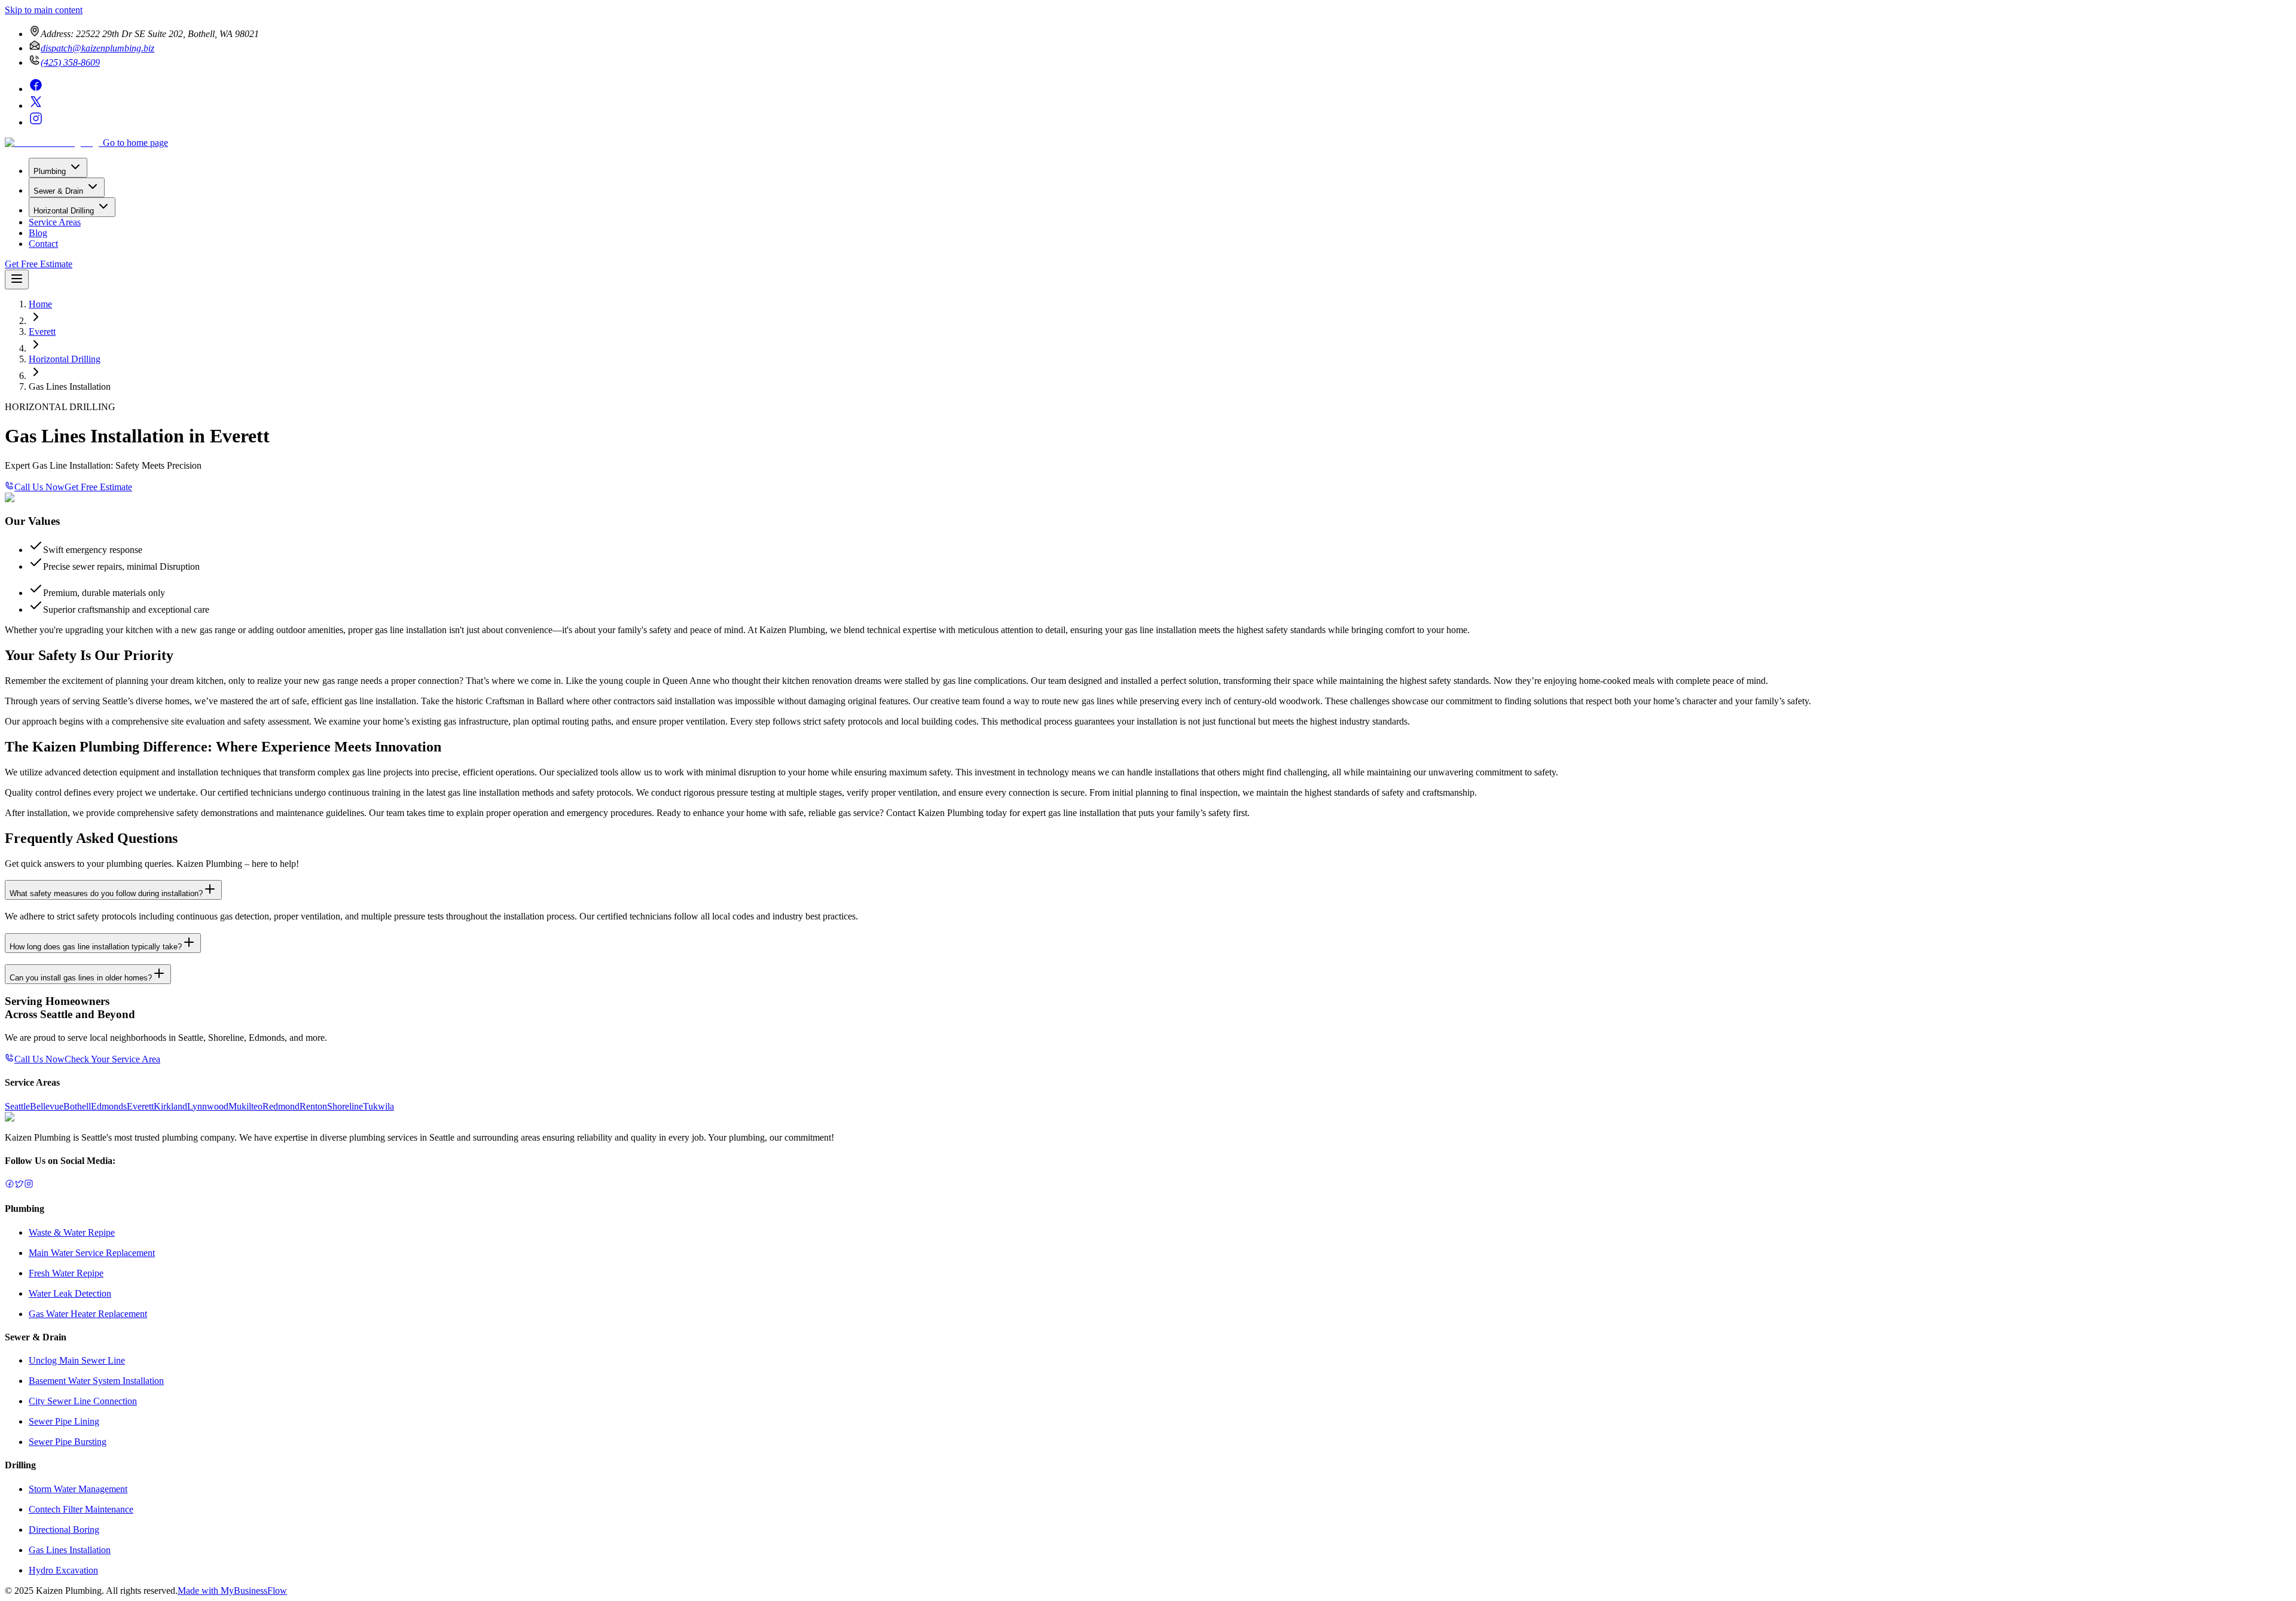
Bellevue (47, 1106)
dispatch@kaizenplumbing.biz (97, 48)
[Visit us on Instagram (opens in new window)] (36, 122)
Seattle (17, 1106)
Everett (42, 331)
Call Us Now (39, 487)
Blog (38, 233)
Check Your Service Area (112, 1059)
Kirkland (170, 1106)
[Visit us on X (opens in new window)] (36, 106)
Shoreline (345, 1106)
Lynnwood (208, 1106)
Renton (313, 1106)
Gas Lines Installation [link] (70, 386)
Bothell (77, 1106)
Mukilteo (245, 1106)
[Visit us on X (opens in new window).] (19, 1185)
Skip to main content (44, 10)
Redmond (281, 1106)
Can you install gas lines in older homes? (81, 978)
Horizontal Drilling (64, 211)
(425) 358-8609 (70, 62)
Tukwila (378, 1106)
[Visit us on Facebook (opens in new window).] (10, 1185)
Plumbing (50, 171)
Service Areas (55, 222)
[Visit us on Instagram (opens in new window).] (29, 1185)
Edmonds (109, 1106)
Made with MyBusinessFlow (232, 1591)
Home (40, 304)
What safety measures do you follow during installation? (106, 893)
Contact (43, 244)
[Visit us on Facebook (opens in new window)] (36, 89)
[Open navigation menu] (17, 279)
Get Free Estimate (39, 264)
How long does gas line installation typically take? (96, 947)
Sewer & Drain (58, 191)
